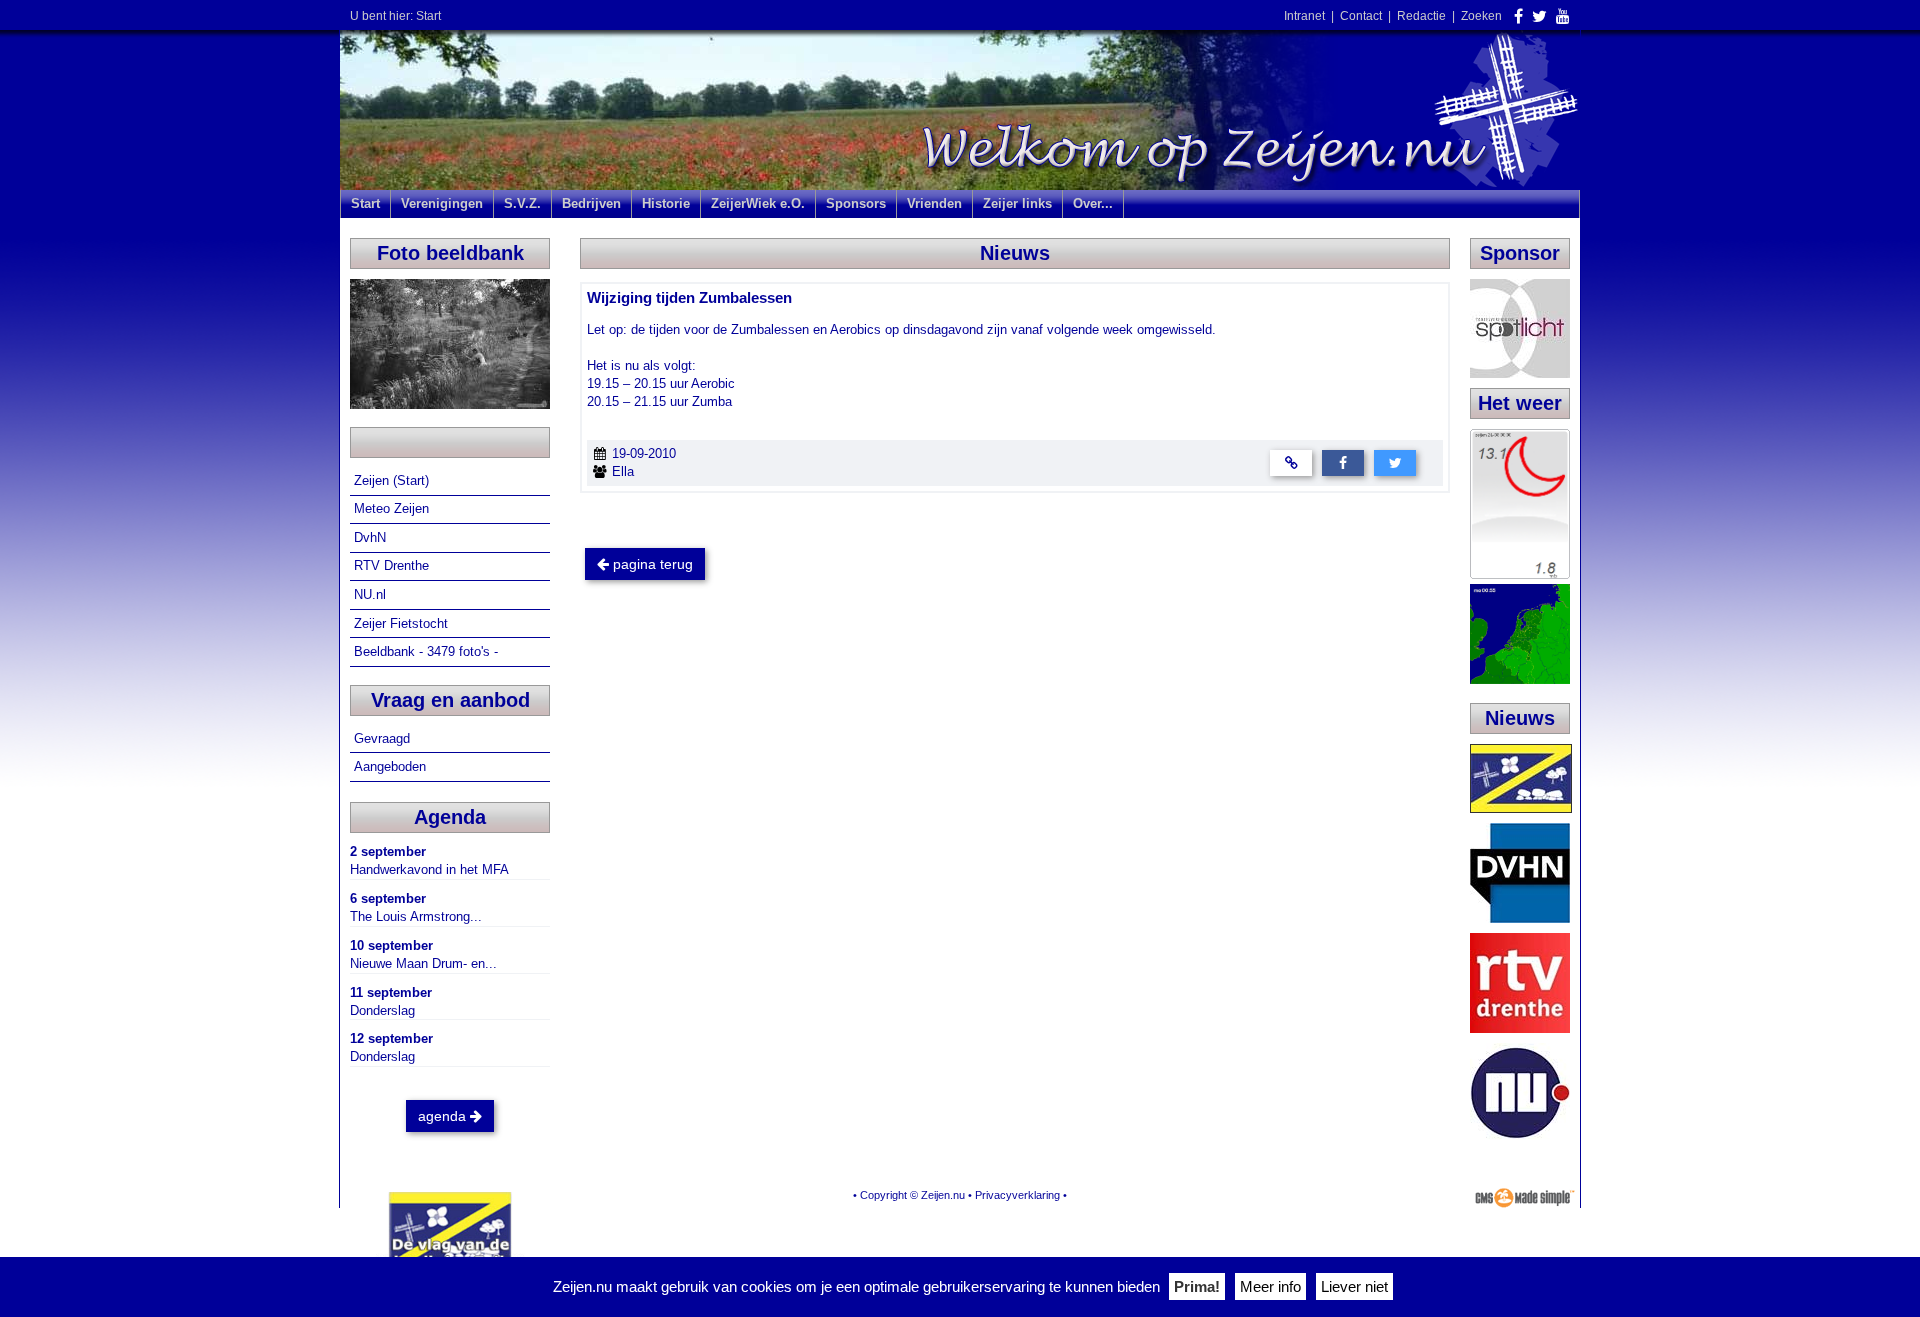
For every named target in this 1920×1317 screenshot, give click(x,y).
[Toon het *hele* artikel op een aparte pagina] (1291, 461)
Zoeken (1481, 16)
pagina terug (651, 564)
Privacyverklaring (1017, 1195)
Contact (1361, 16)
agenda (444, 1116)
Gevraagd (384, 738)
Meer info (1270, 1286)
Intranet (1304, 16)
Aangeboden (392, 766)
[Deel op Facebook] (1343, 461)
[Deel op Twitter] (1395, 461)
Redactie (1421, 16)
